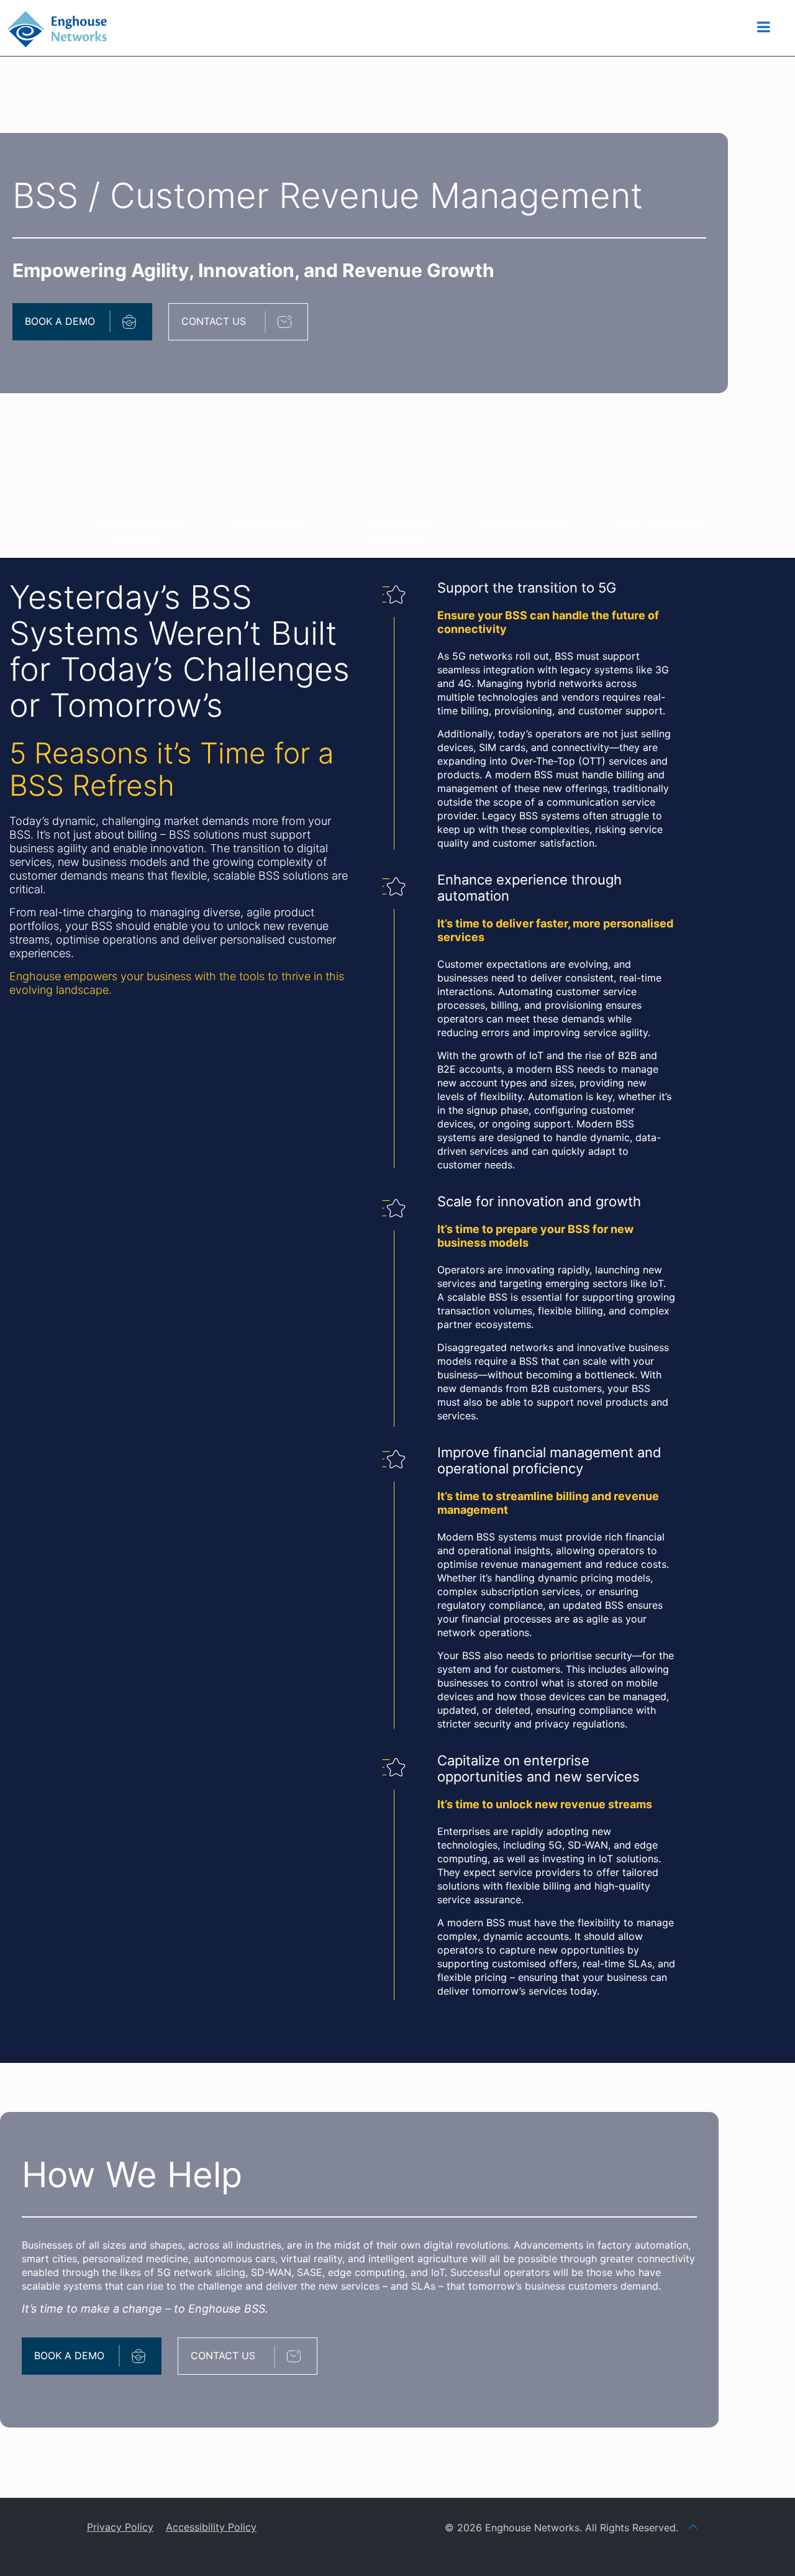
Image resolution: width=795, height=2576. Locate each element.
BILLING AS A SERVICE (657, 524)
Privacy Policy (120, 2527)
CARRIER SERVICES (267, 524)
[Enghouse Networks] (57, 28)
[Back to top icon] (693, 2526)
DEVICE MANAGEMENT (527, 524)
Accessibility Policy (211, 2527)
